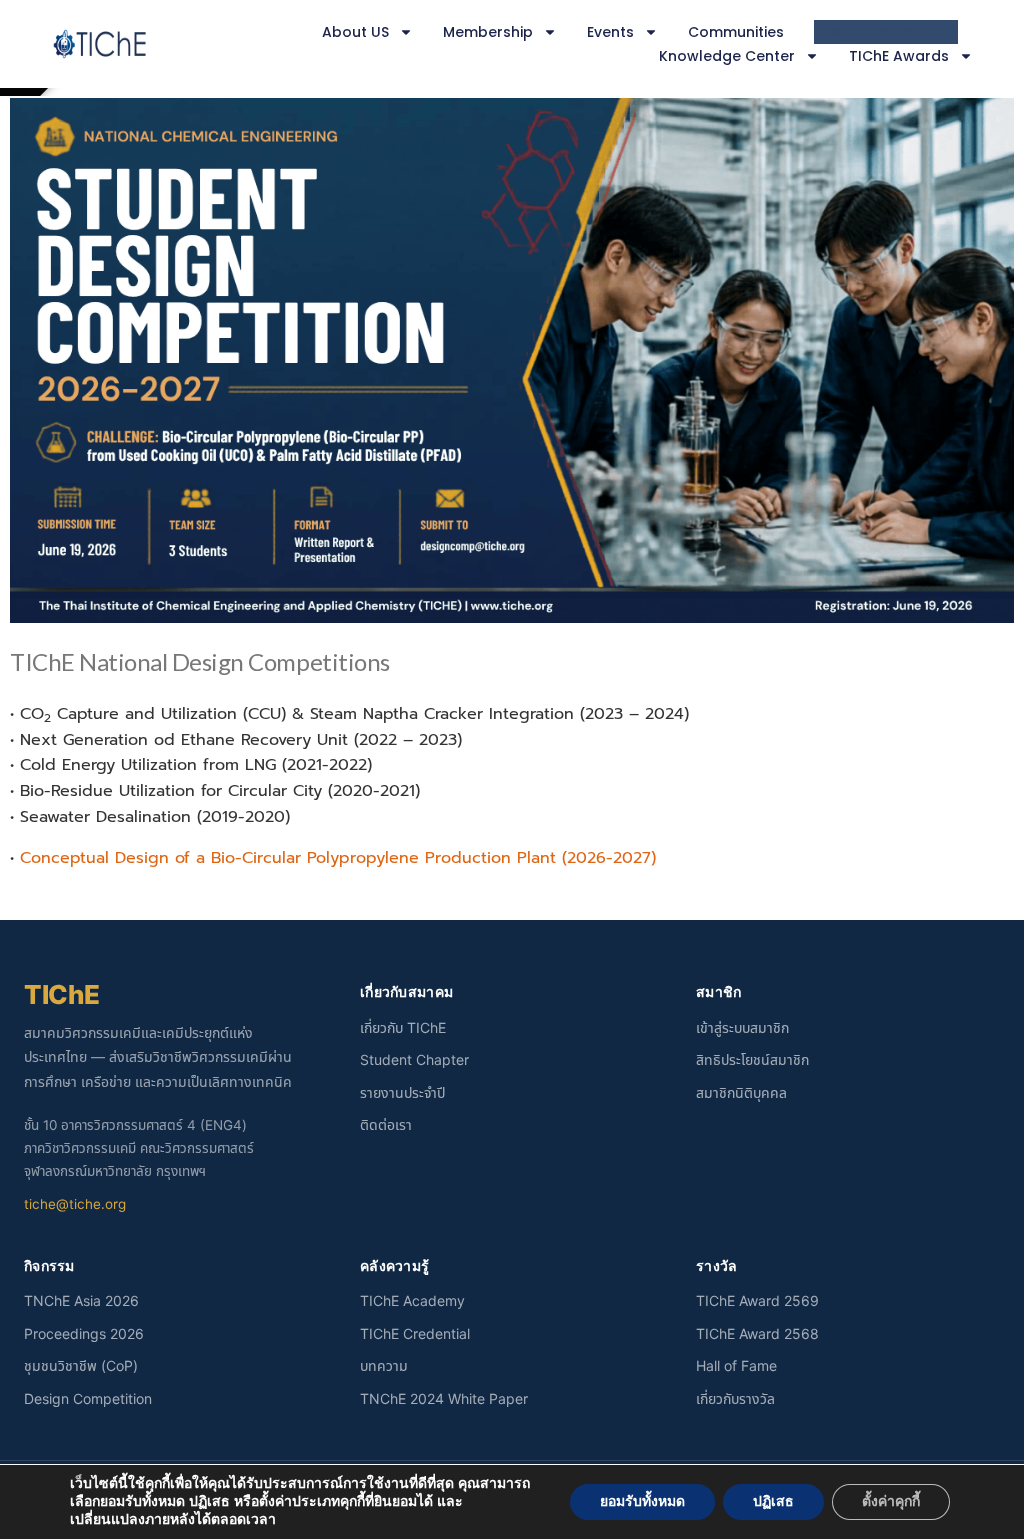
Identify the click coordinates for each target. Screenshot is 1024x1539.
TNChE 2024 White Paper (444, 1398)
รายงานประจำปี (402, 1092)
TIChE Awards (899, 56)
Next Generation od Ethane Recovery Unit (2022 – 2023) (241, 740)
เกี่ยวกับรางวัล (735, 1398)
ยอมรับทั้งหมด (642, 1501)
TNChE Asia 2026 (81, 1300)
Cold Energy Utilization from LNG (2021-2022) (196, 765)
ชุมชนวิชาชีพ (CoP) (81, 1365)
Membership (488, 32)
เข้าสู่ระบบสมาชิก (742, 1027)
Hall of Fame (736, 1365)
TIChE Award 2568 (757, 1333)
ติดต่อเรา (386, 1124)
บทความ (384, 1365)
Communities (736, 32)
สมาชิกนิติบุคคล (741, 1092)
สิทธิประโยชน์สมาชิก (752, 1059)
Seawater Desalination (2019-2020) (155, 817)
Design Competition (886, 32)
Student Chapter (414, 1059)
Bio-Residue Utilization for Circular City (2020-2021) (220, 791)
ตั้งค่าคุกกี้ (891, 1501)
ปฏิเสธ (773, 1501)
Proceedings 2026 (84, 1333)
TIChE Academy (412, 1300)
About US (355, 32)
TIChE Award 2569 (757, 1300)
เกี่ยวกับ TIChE (403, 1027)
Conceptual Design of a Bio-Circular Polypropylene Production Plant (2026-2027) (333, 858)
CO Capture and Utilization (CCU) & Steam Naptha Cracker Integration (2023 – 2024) (354, 714)
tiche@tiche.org (75, 1204)
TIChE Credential (415, 1333)
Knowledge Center (727, 56)
